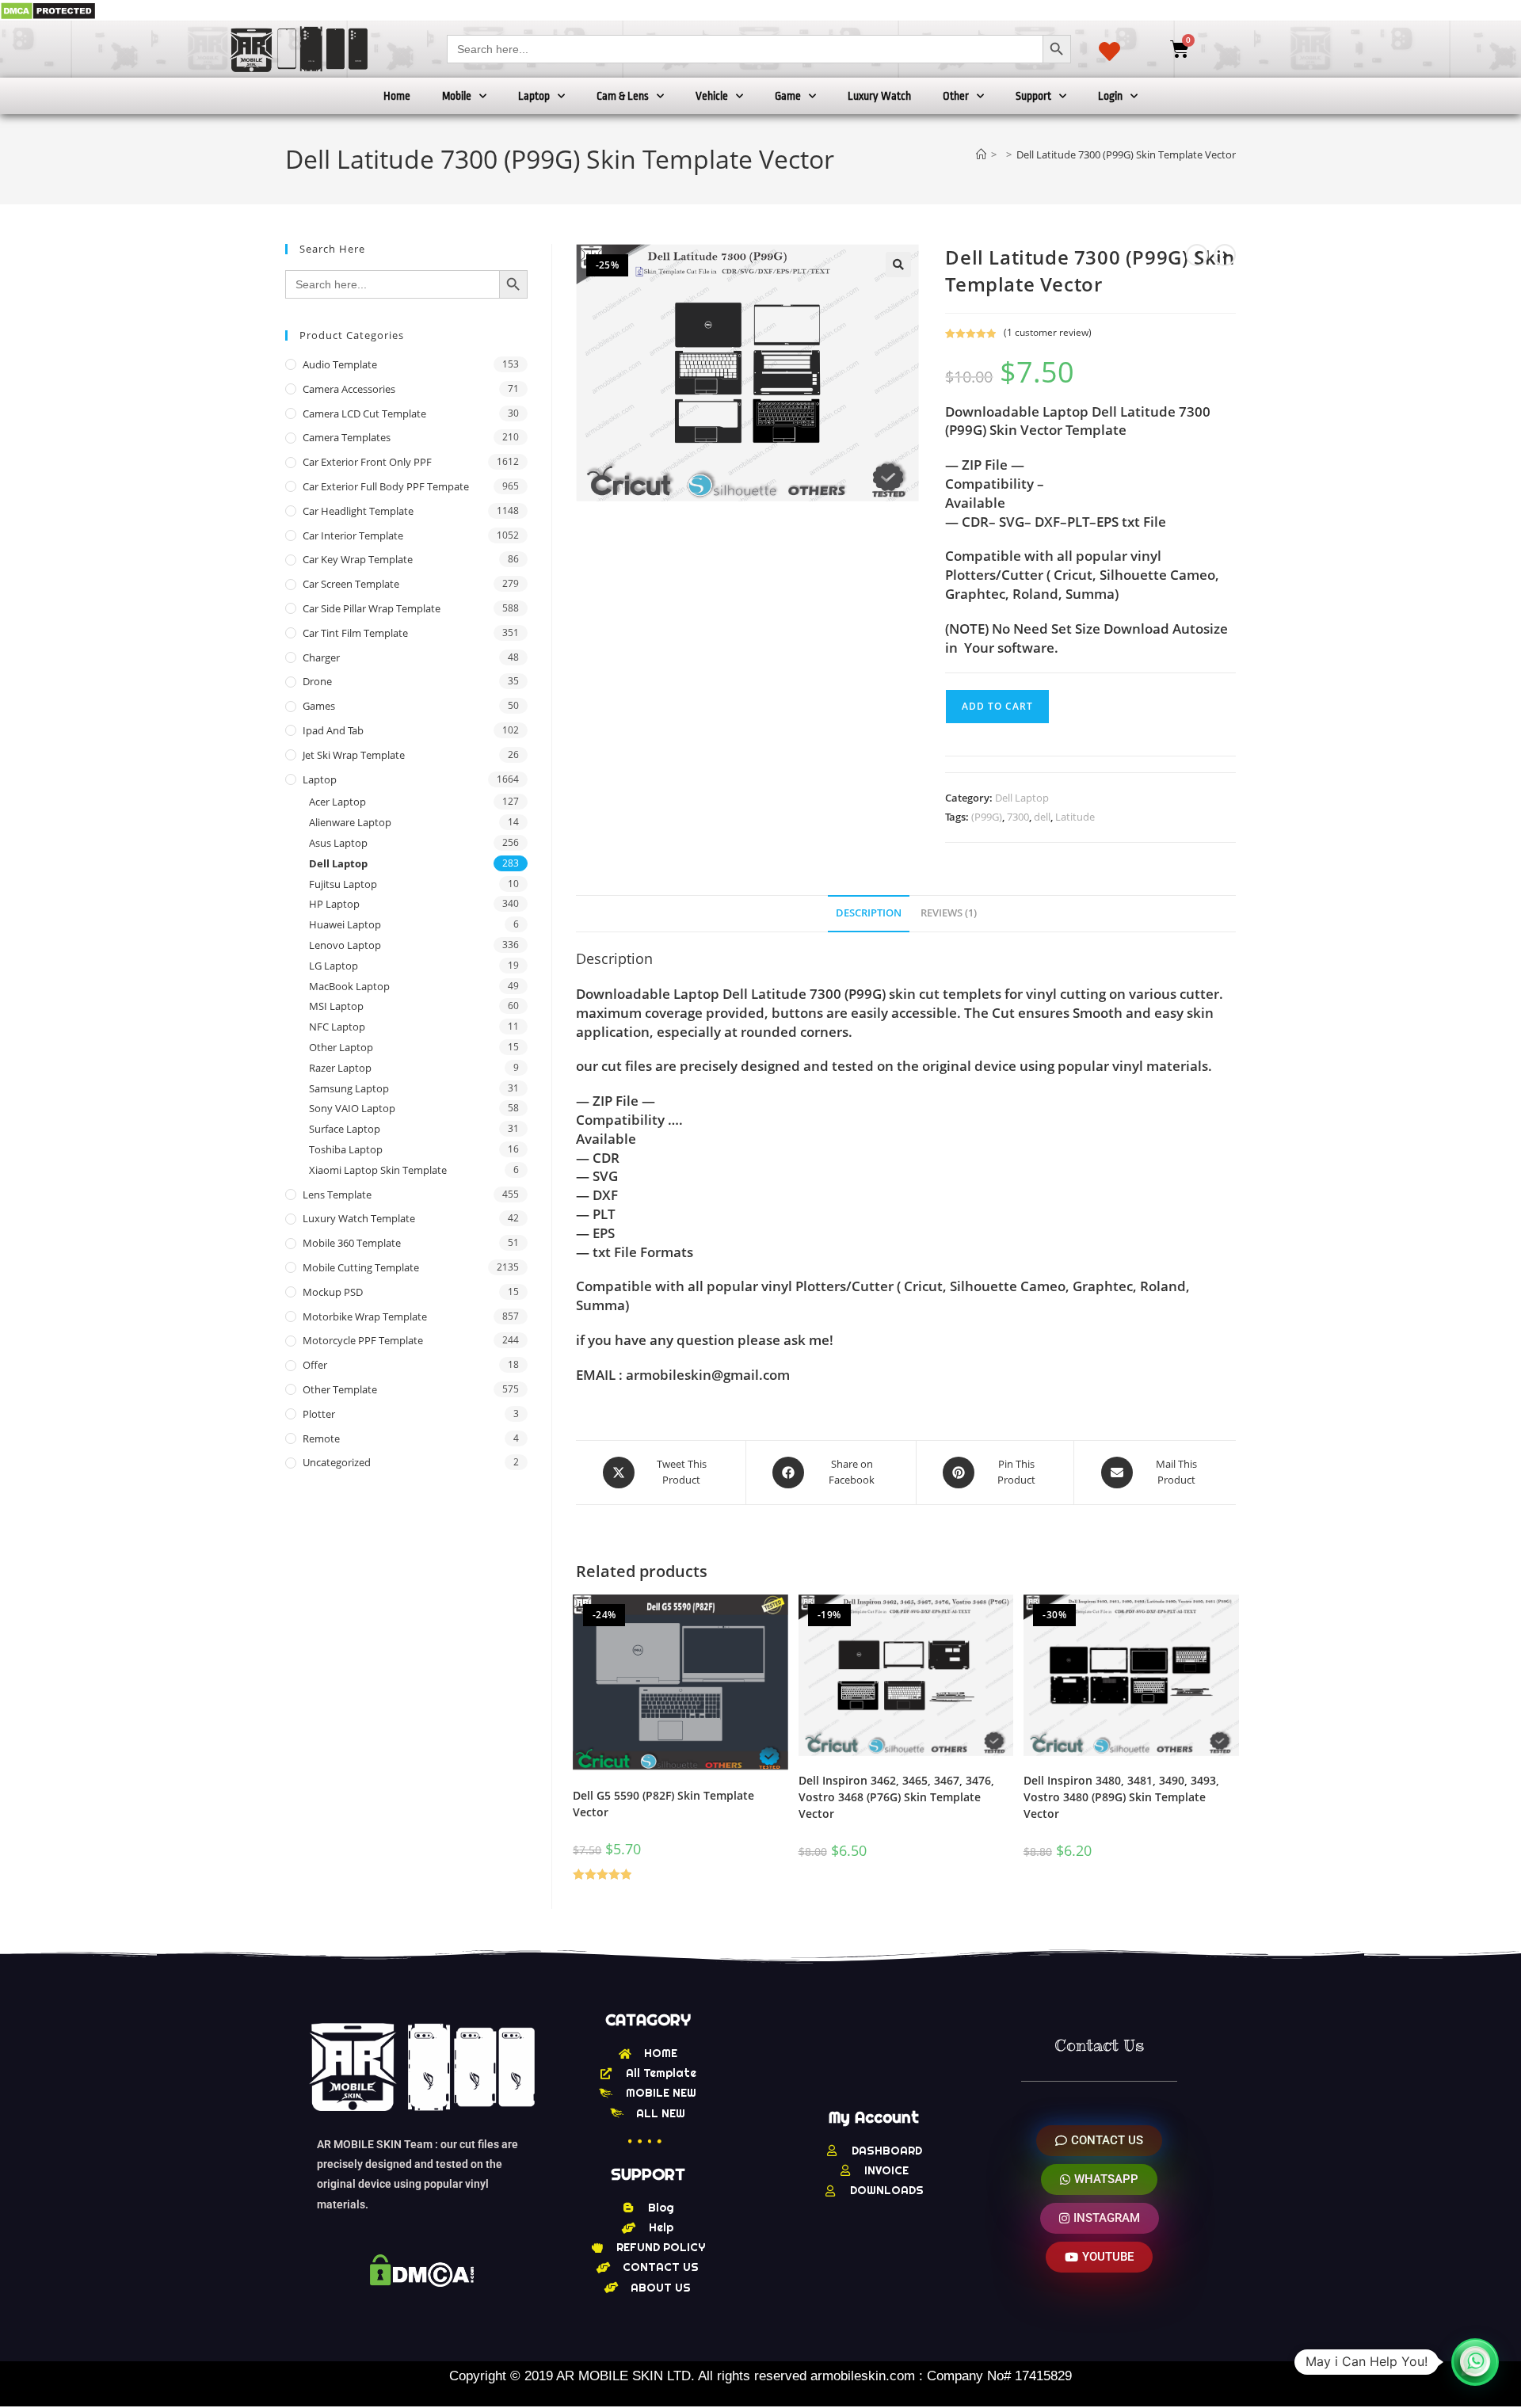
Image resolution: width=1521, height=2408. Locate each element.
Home (397, 96)
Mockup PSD (333, 1292)
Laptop (534, 96)
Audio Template (340, 364)
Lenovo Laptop (345, 945)
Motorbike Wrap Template (365, 1316)
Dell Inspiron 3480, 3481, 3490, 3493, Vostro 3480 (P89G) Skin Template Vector (1121, 1797)
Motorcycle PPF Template (363, 1340)
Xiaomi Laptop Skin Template (378, 1170)
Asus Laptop (338, 843)
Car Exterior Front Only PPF (367, 462)
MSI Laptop (336, 1006)
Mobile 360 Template (352, 1243)
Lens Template (337, 1194)
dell (1042, 817)
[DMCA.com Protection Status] (48, 10)
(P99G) (987, 817)
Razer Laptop (340, 1068)
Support (1033, 96)
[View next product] (1225, 255)
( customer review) (1048, 332)
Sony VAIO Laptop (352, 1108)
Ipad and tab (333, 730)
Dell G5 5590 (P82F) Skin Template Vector (663, 1804)
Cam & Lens (623, 96)
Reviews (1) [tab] (949, 913)
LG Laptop (334, 966)
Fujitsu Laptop (343, 884)
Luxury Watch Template (359, 1218)
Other (956, 96)
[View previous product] (1197, 255)
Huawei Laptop (345, 924)
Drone (317, 681)
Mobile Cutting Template (361, 1267)
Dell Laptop (1022, 798)
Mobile (457, 96)
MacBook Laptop (349, 986)
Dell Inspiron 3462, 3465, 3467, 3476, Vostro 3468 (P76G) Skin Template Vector (896, 1797)
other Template (340, 1389)
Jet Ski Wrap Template (354, 755)
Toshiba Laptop (346, 1149)
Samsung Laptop (349, 1088)
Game (788, 96)
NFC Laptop (337, 1027)
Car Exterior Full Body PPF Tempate (386, 486)
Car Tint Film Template (355, 633)
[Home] (981, 154)
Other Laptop (341, 1047)
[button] (898, 265)
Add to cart (997, 706)
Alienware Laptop (350, 822)
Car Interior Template (353, 535)
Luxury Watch (879, 96)
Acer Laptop (337, 802)
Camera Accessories (349, 389)
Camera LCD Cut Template (364, 413)
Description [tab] (869, 913)
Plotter (319, 1414)
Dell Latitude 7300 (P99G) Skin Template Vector (1126, 154)
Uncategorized (337, 1462)
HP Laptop (334, 904)
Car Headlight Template (358, 511)
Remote (321, 1438)
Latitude (1075, 817)
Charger (321, 657)
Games (319, 706)
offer (315, 1365)
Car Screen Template (351, 584)
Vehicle (712, 96)
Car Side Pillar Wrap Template (372, 608)
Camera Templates (347, 437)
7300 (1018, 817)
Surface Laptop (345, 1129)
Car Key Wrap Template (358, 559)
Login (1110, 96)
